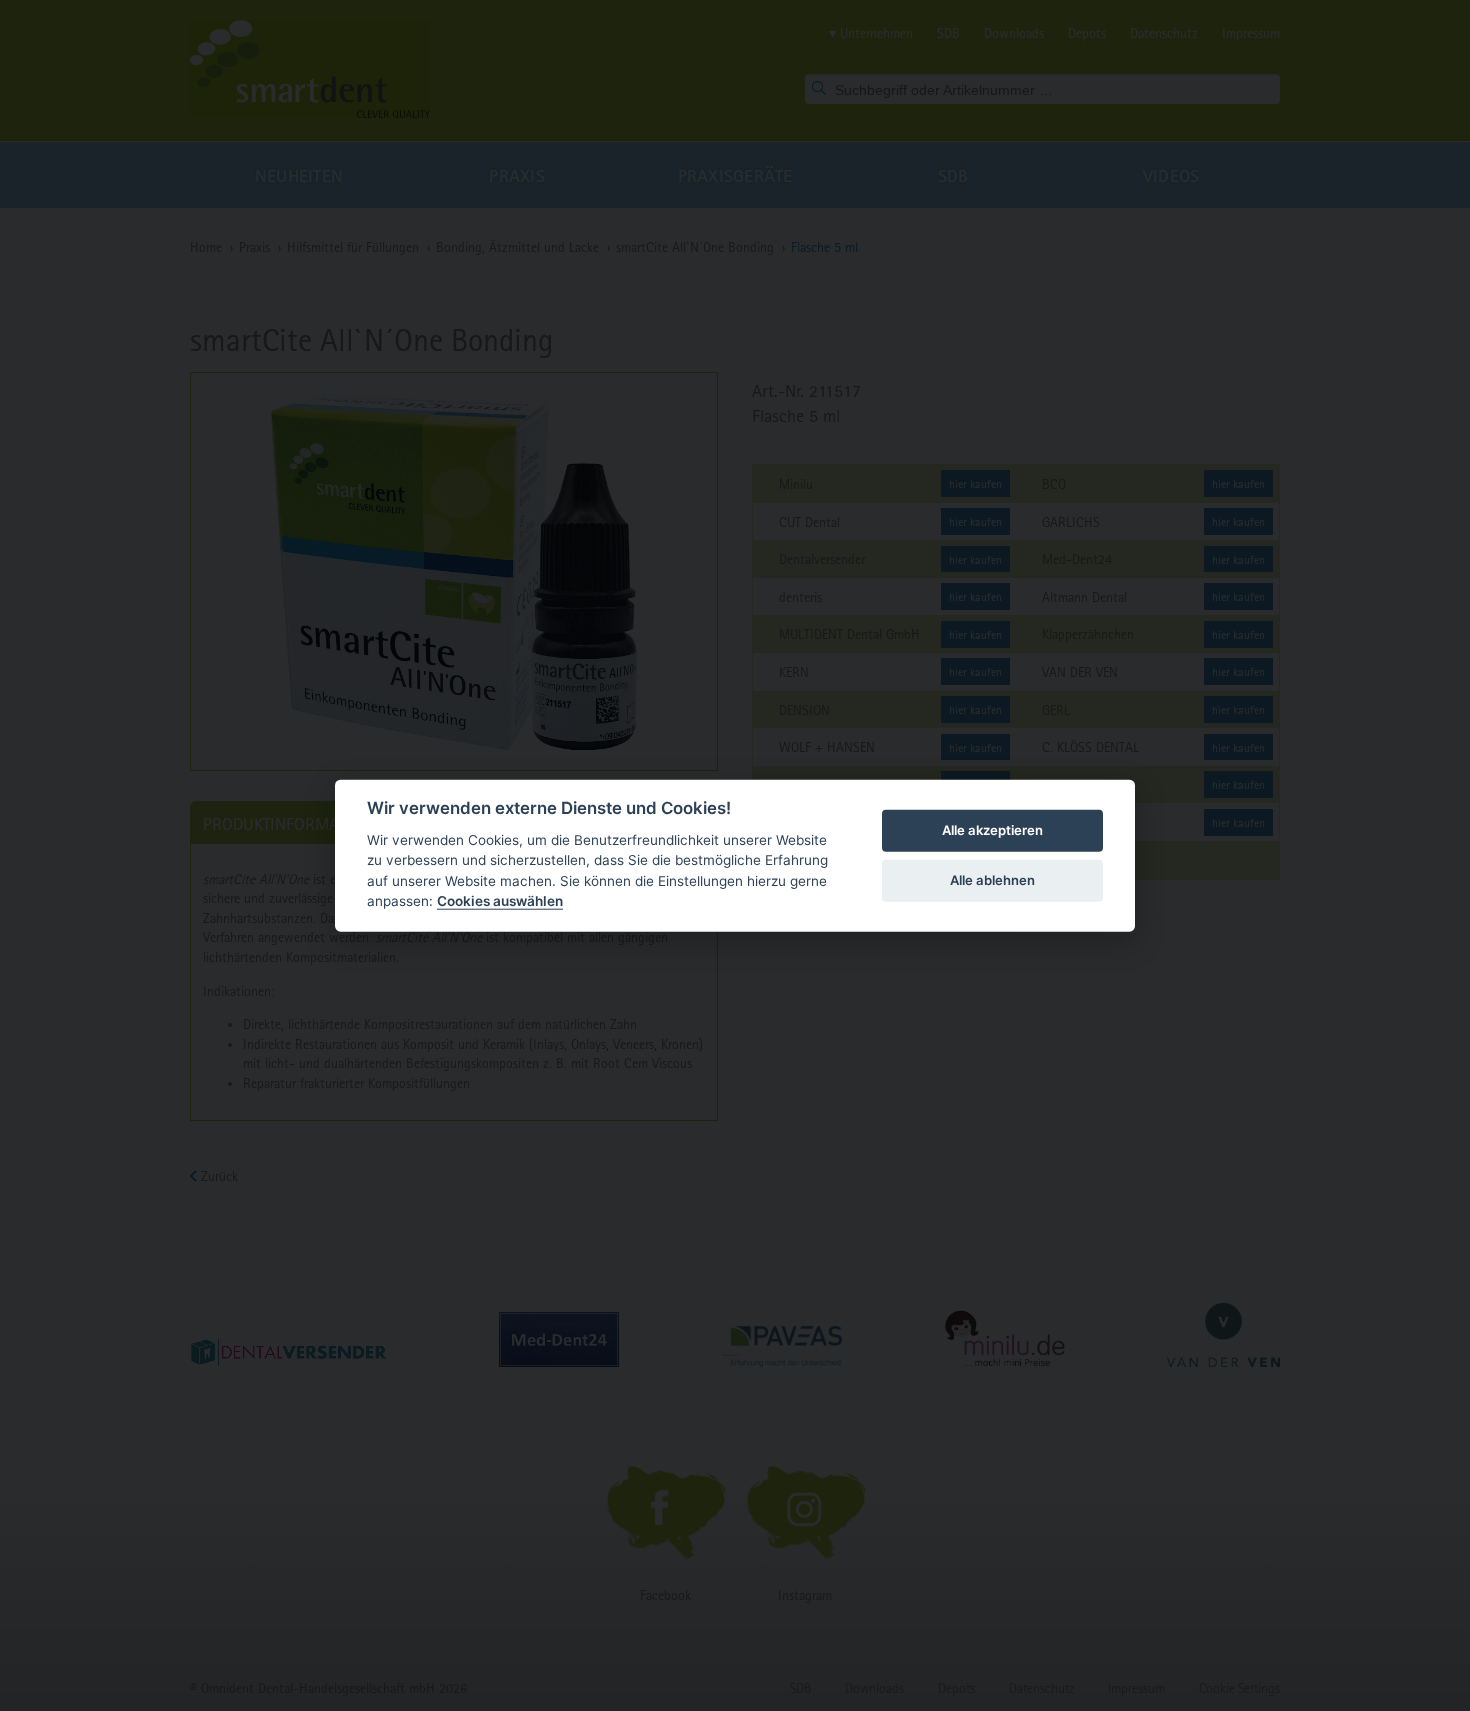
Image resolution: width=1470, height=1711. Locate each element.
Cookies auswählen (500, 901)
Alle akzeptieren (992, 830)
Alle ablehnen (992, 880)
